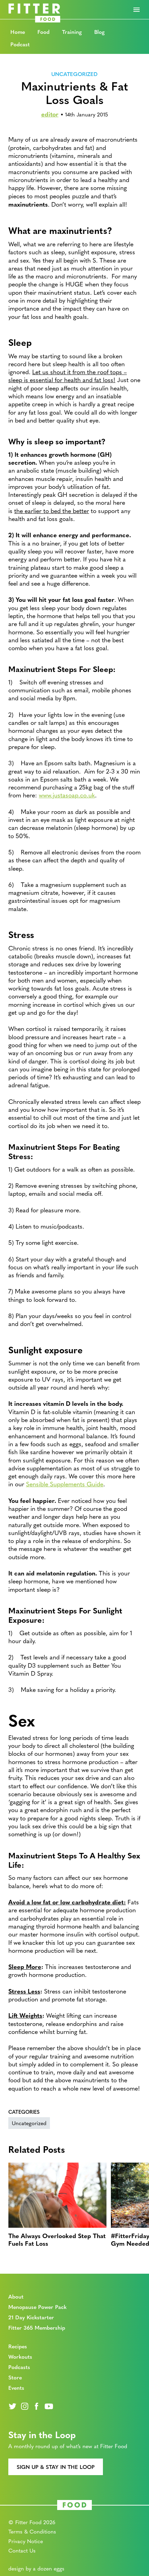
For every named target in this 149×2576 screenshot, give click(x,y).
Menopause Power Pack (37, 2307)
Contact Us (22, 2550)
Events (16, 2388)
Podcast (20, 44)
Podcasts (19, 2367)
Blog (99, 32)
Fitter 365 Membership (37, 2327)
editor (50, 114)
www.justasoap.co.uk (67, 795)
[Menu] (137, 10)
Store (15, 2377)
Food (43, 32)
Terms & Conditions (32, 2531)
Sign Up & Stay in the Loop (56, 2467)
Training (72, 32)
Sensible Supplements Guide (65, 1484)
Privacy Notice (26, 2541)
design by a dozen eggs (36, 2568)
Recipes (18, 2346)
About (16, 2296)
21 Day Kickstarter (31, 2317)
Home (18, 32)
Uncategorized (74, 74)
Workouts (20, 2356)
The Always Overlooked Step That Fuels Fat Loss (57, 2239)
